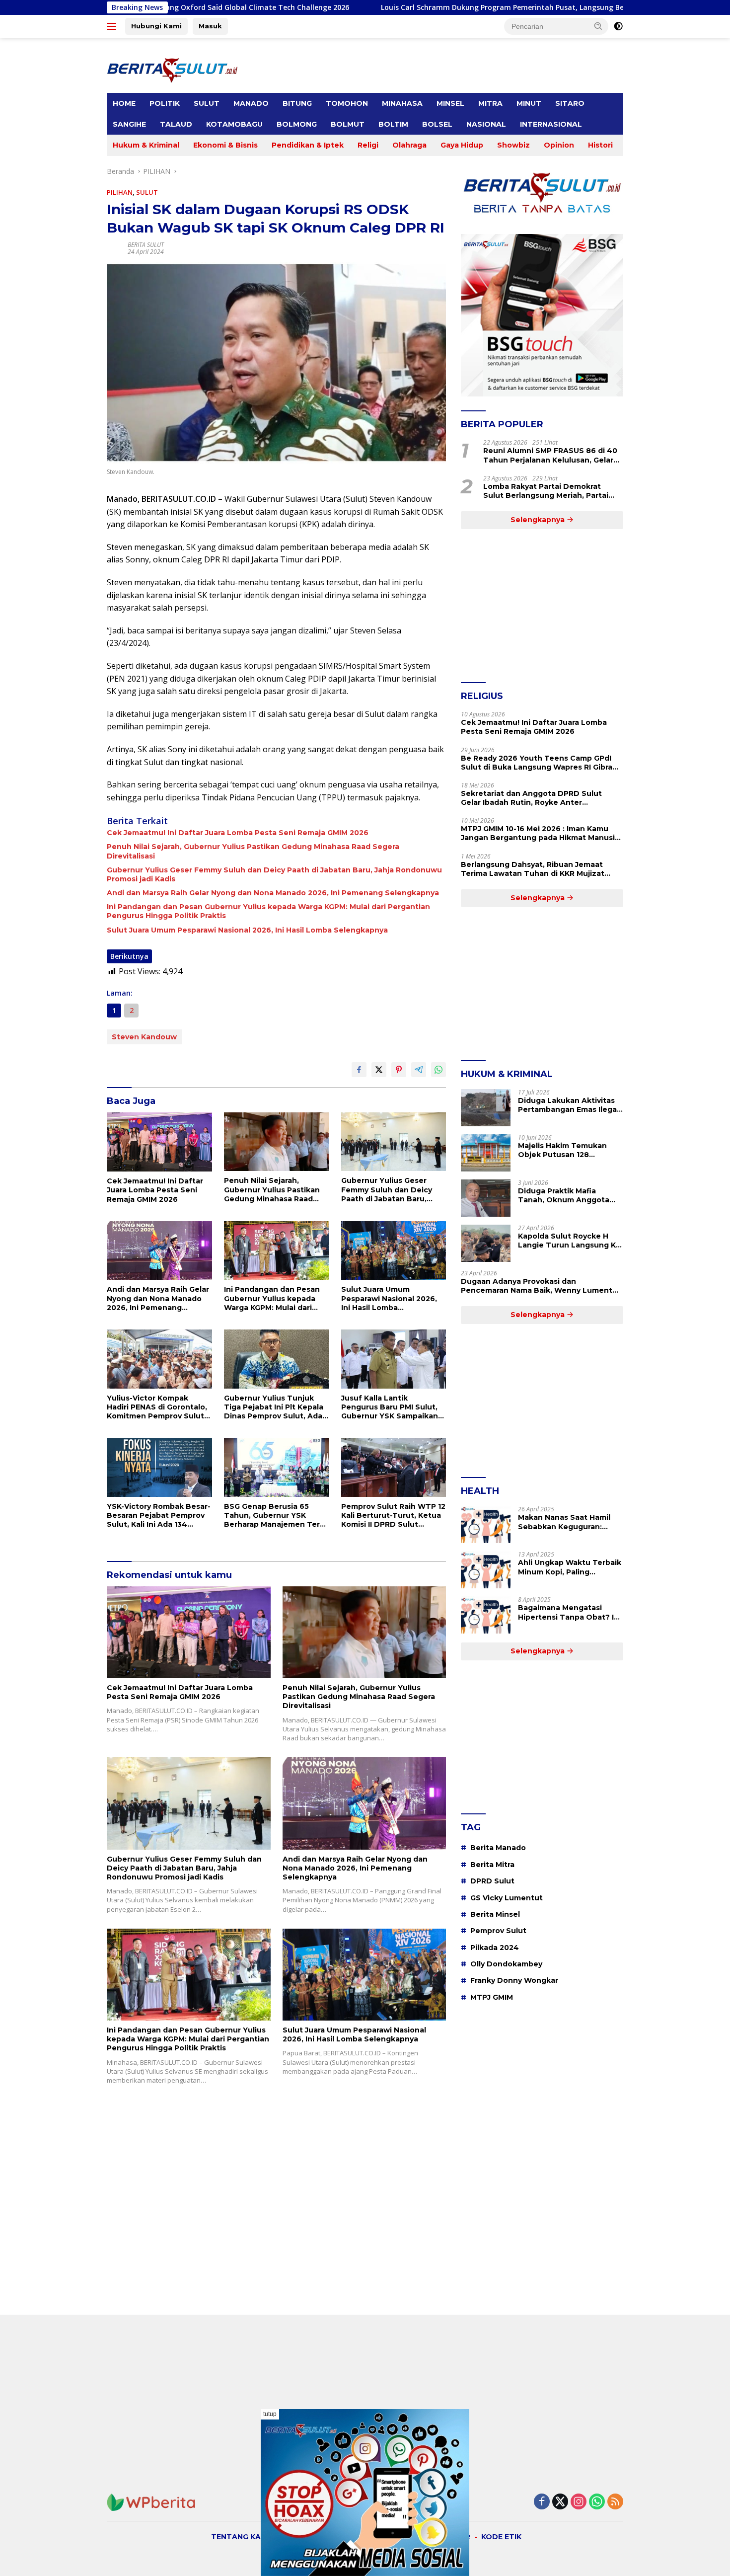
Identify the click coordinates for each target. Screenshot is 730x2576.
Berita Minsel (495, 1914)
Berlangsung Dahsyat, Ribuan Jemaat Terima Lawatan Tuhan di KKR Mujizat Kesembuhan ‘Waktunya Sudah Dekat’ (534, 869)
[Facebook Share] (359, 1070)
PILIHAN (120, 192)
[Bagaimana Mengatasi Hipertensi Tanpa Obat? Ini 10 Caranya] (486, 1615)
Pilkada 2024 (495, 1948)
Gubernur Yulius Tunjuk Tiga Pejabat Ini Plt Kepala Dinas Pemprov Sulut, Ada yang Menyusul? (274, 1407)
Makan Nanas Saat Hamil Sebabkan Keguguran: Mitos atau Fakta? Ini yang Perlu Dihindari (567, 1522)
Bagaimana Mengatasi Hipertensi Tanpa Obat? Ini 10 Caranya (569, 1612)
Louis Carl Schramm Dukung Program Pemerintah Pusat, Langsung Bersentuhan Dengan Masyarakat (412, 7)
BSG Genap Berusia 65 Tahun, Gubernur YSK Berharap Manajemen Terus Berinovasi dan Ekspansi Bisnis (276, 1516)
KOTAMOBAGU (234, 124)
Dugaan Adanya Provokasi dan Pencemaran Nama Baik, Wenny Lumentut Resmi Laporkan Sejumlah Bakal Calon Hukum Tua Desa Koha (541, 1286)
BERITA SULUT (146, 245)
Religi (368, 145)
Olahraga (409, 145)
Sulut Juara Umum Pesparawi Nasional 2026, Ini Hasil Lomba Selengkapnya (247, 930)
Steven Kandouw (144, 1037)
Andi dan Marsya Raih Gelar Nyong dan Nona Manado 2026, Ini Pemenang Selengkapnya (273, 893)
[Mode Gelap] (618, 26)
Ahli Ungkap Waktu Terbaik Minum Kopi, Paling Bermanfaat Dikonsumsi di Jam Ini (570, 1567)
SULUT (207, 103)
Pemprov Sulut (498, 1931)
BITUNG (297, 103)
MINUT (529, 103)
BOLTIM (393, 124)
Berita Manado (498, 1848)
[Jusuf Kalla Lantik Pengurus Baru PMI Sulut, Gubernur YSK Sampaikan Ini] (394, 1359)
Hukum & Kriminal (146, 145)
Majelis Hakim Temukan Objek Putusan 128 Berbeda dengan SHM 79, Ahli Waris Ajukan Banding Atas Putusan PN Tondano (568, 1150)
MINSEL (450, 103)
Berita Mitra (492, 1865)
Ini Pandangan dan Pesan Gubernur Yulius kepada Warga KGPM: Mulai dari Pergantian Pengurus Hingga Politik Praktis (268, 911)
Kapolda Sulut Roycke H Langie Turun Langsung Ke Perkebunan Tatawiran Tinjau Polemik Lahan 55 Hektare (569, 1241)
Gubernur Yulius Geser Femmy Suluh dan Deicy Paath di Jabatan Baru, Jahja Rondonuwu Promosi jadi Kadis (274, 874)
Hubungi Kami (156, 26)
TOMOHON (347, 103)
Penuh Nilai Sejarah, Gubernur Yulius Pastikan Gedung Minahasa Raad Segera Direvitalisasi (253, 851)
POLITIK (165, 103)
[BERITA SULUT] (172, 69)
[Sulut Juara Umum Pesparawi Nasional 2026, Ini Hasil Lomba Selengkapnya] (394, 1251)
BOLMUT (348, 124)
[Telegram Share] (419, 1070)
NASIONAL (486, 124)
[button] (598, 26)
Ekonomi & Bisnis (225, 145)
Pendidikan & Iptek (308, 145)
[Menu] (113, 26)
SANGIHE (129, 124)
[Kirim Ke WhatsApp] (438, 1070)
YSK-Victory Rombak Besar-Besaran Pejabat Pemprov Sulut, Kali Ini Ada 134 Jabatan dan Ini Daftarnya (159, 1516)
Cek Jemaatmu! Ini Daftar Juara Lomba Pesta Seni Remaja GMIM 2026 (238, 833)
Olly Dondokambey (506, 1964)
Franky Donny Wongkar (514, 1980)
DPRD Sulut (492, 1881)
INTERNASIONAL (551, 124)
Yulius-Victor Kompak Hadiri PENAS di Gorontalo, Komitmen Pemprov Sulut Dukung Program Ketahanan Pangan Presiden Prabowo (157, 1407)
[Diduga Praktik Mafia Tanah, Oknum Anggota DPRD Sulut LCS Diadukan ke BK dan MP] (486, 1198)
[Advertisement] (542, 606)
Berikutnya (129, 956)
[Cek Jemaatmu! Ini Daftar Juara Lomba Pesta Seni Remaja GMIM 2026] (159, 1142)
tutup (270, 2414)
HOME (124, 103)
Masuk (210, 26)
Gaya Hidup (462, 145)
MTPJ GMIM (492, 1997)
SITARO (570, 103)
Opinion (559, 145)
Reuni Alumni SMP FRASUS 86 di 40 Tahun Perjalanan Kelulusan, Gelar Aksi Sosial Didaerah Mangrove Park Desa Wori (551, 455)
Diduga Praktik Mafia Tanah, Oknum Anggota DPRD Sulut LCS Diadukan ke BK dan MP (568, 1195)
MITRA (490, 103)
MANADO (251, 103)
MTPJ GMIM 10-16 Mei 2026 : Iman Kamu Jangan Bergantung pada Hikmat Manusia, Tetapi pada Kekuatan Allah (541, 833)
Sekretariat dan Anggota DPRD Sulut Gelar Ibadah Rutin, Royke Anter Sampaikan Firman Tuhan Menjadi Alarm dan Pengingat (537, 798)
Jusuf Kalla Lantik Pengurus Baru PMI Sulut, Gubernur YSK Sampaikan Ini (390, 1407)
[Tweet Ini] (379, 1070)
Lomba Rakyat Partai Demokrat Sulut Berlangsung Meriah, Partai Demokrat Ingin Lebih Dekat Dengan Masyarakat (553, 491)
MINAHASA (402, 103)
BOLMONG (297, 124)
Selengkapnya (539, 520)
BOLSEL (437, 124)
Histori (600, 145)
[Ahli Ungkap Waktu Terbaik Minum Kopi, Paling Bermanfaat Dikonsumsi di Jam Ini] (486, 1570)
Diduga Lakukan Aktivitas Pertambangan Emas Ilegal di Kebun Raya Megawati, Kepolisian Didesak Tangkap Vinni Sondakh (568, 1105)
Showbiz (513, 145)
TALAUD (176, 124)
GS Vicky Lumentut (507, 1898)
